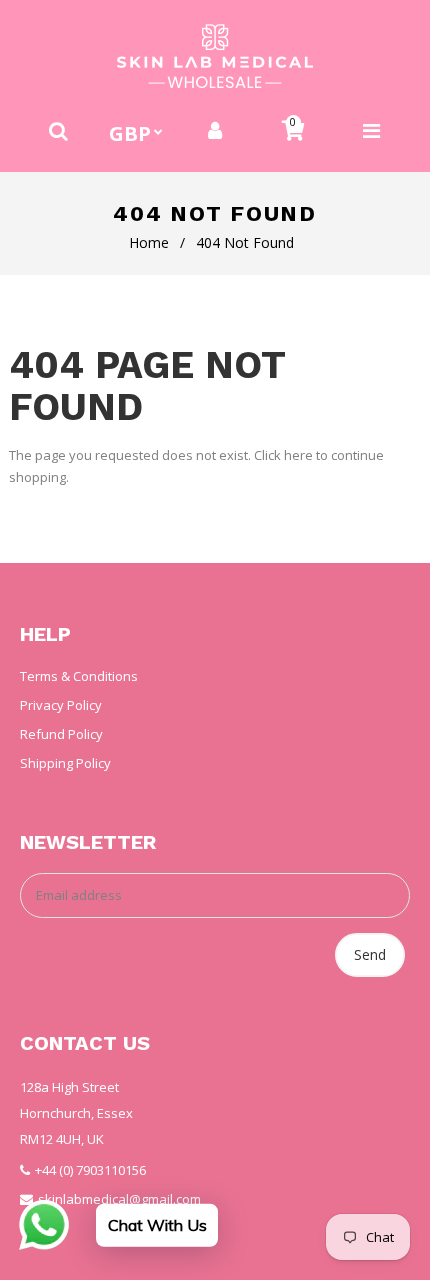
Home (149, 242)
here (298, 455)
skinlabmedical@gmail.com (119, 1199)
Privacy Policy (61, 705)
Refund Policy (61, 734)
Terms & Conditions (79, 676)
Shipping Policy (65, 763)
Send (370, 954)
